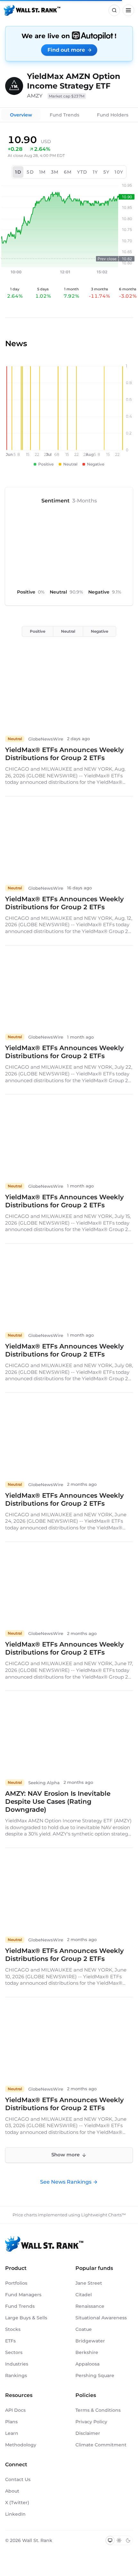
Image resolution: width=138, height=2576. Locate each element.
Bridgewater (90, 2341)
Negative (99, 631)
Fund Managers (23, 2295)
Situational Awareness (101, 2318)
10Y (119, 172)
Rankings (16, 2375)
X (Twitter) (17, 2503)
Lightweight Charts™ (103, 2215)
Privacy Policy (91, 2422)
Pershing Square (95, 2375)
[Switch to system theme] (110, 2540)
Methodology (21, 2445)
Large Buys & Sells (26, 2318)
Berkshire (87, 2352)
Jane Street (89, 2283)
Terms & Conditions (98, 2410)
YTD (82, 172)
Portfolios (16, 2283)
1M (43, 172)
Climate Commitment (101, 2445)
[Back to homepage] (32, 10)
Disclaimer (88, 2433)
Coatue (84, 2329)
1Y (95, 172)
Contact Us (18, 2479)
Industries (17, 2364)
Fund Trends (65, 115)
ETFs (10, 2341)
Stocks (13, 2329)
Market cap (67, 96)
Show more (65, 2155)
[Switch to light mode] (119, 2540)
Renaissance (90, 2306)
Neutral (68, 631)
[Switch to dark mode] (128, 2540)
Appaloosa (87, 2364)
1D (18, 172)
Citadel (84, 2295)
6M (68, 172)
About (12, 2491)
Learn (12, 2433)
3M (55, 172)
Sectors (14, 2352)
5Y (107, 172)
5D (30, 172)
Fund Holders (113, 115)
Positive (38, 631)
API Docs (15, 2410)
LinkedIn (15, 2514)
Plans (11, 2422)
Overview (21, 115)
